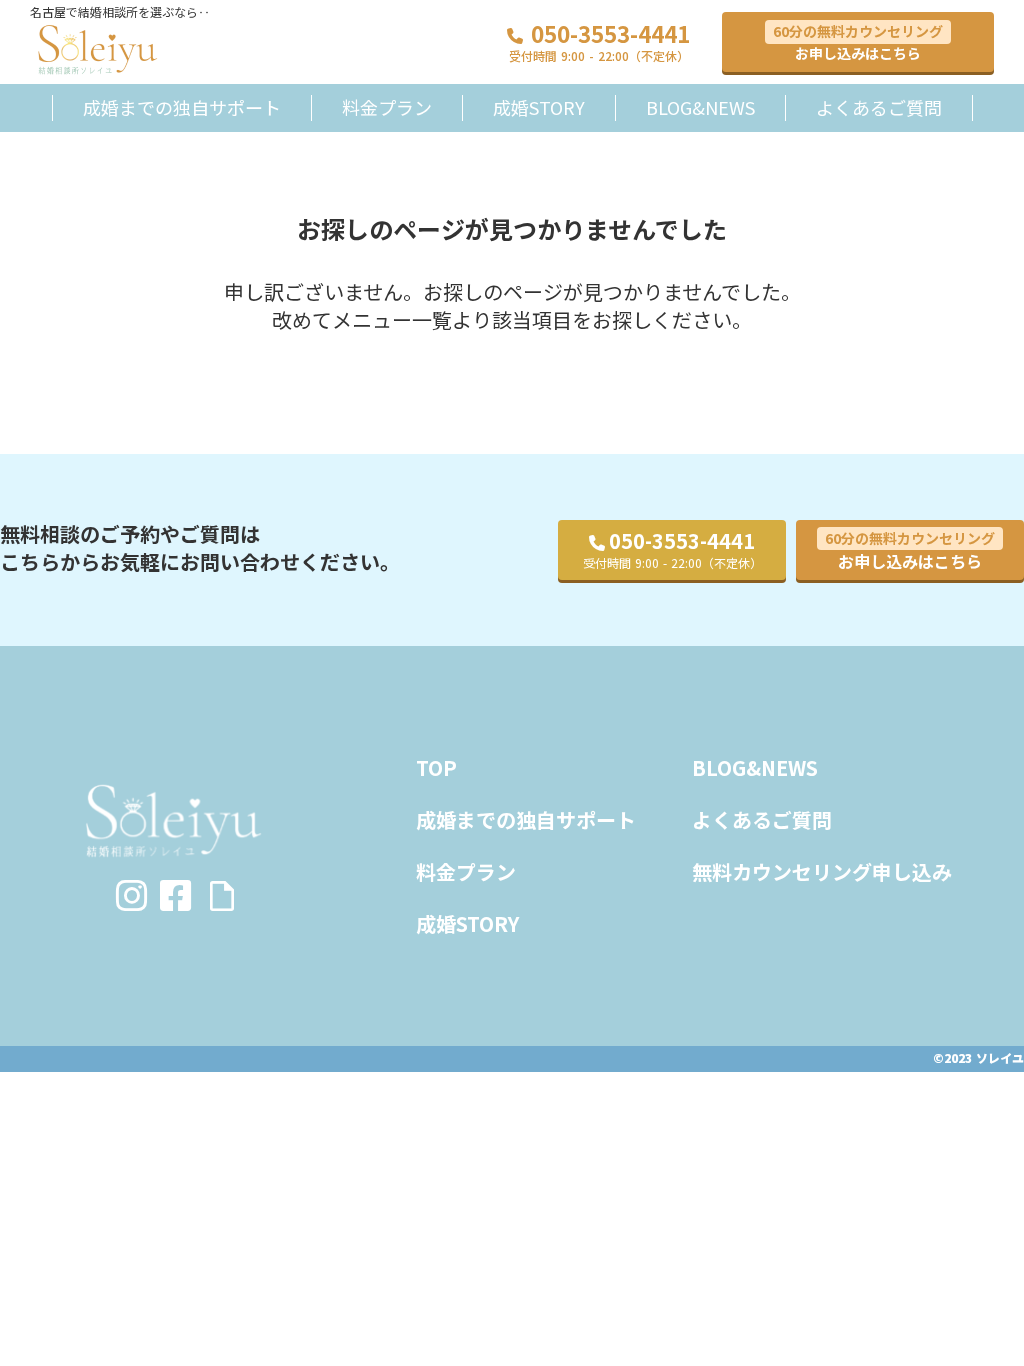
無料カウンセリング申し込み (822, 872)
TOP (436, 768)
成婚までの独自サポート (182, 107)
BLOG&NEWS (700, 107)
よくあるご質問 (879, 107)
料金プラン (387, 107)
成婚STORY (539, 107)
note (222, 896)
